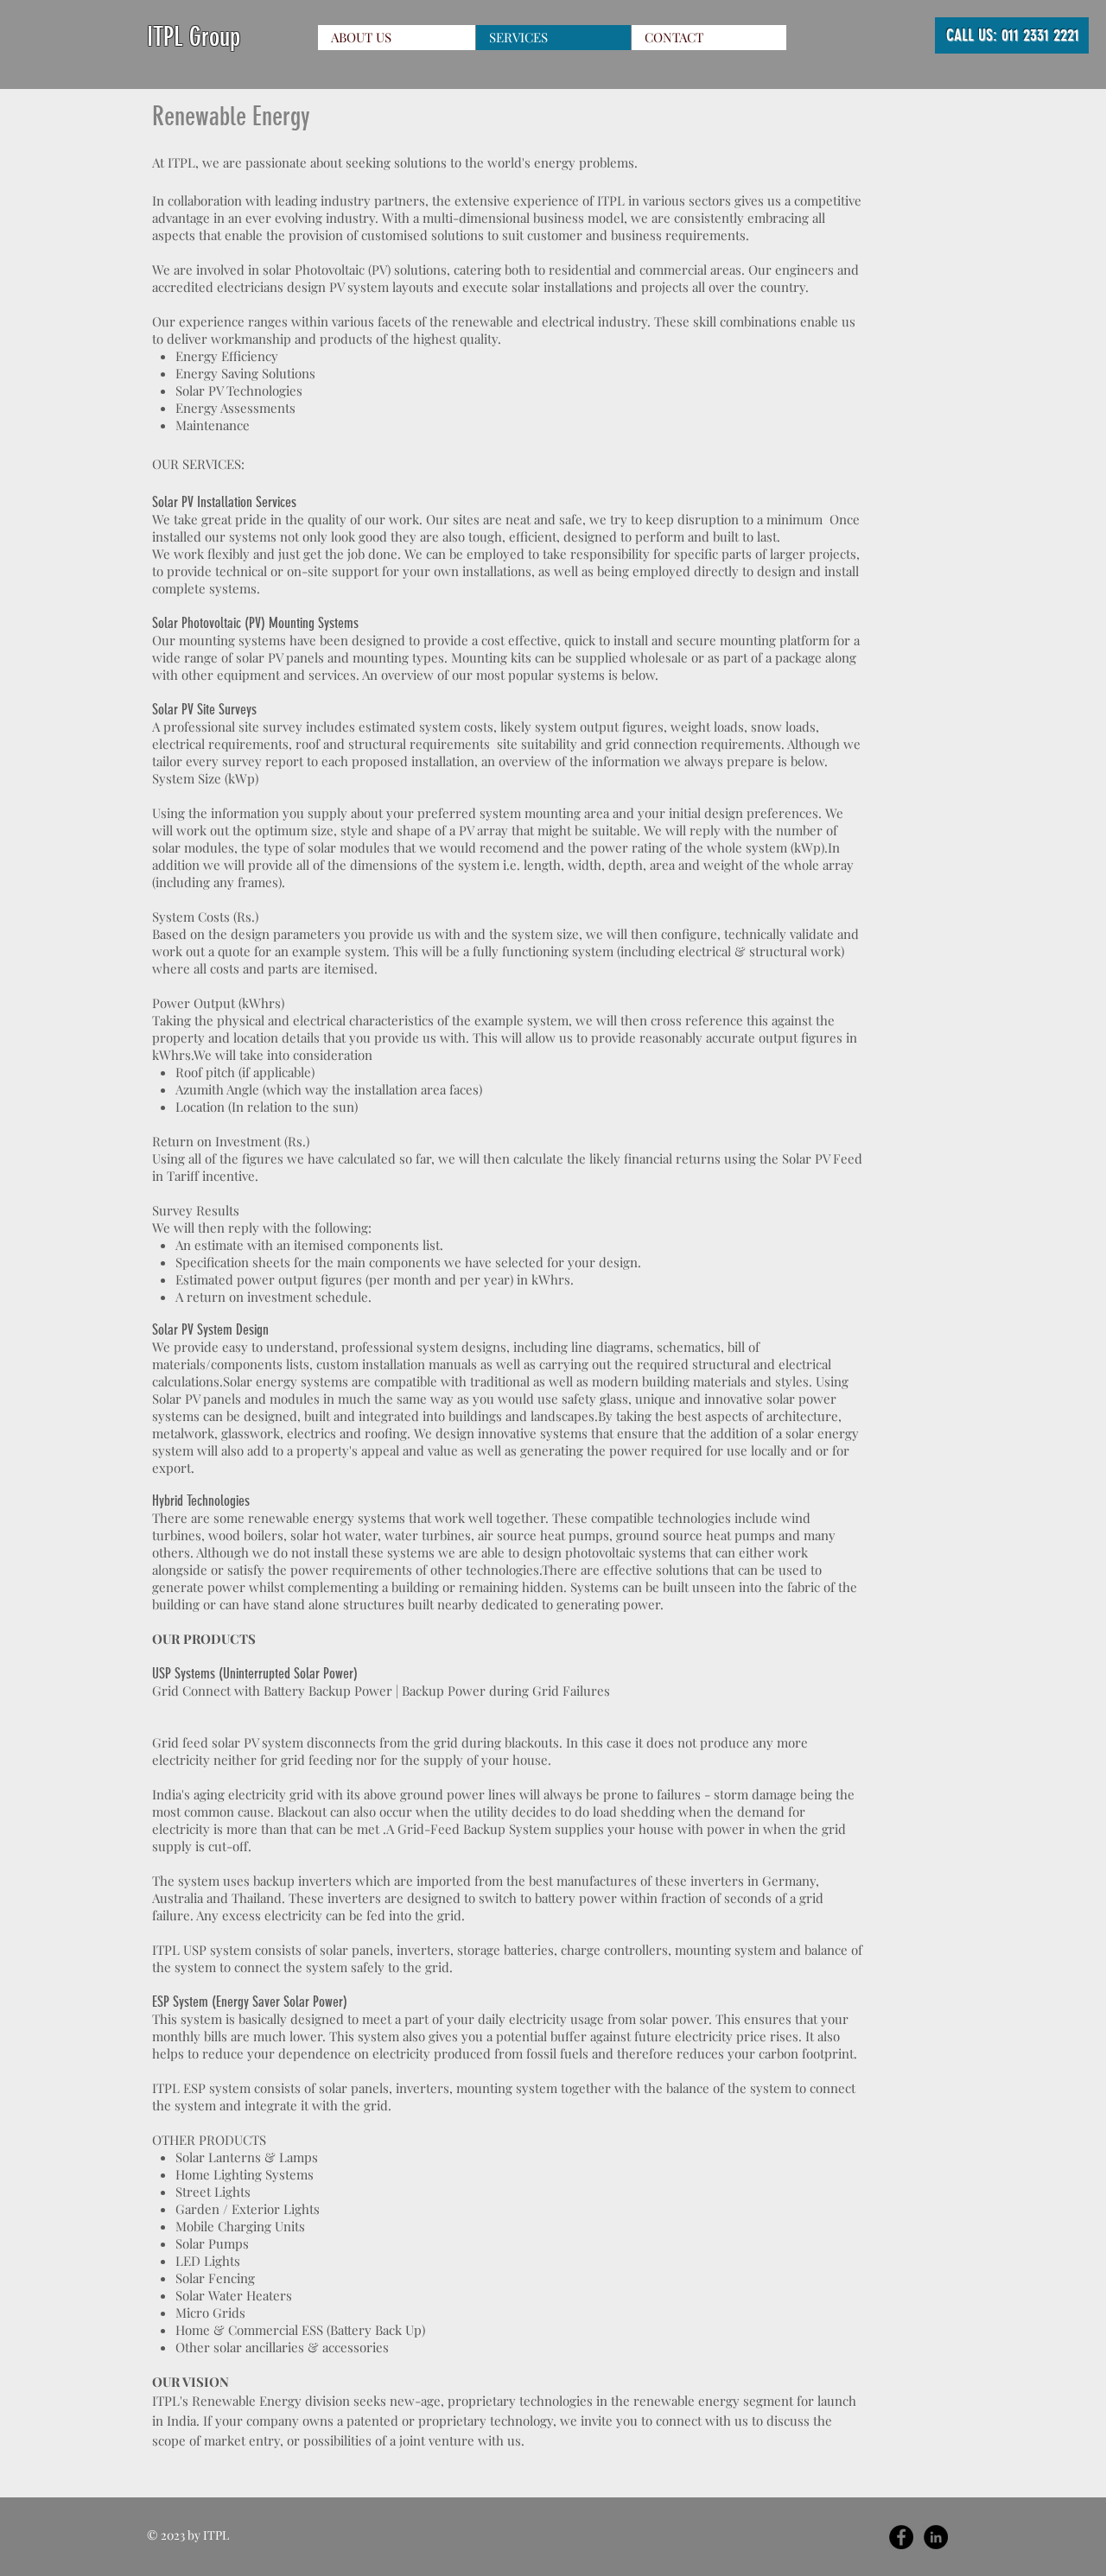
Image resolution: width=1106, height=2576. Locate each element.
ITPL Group (194, 37)
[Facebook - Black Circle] (901, 2537)
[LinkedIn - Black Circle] (936, 2537)
